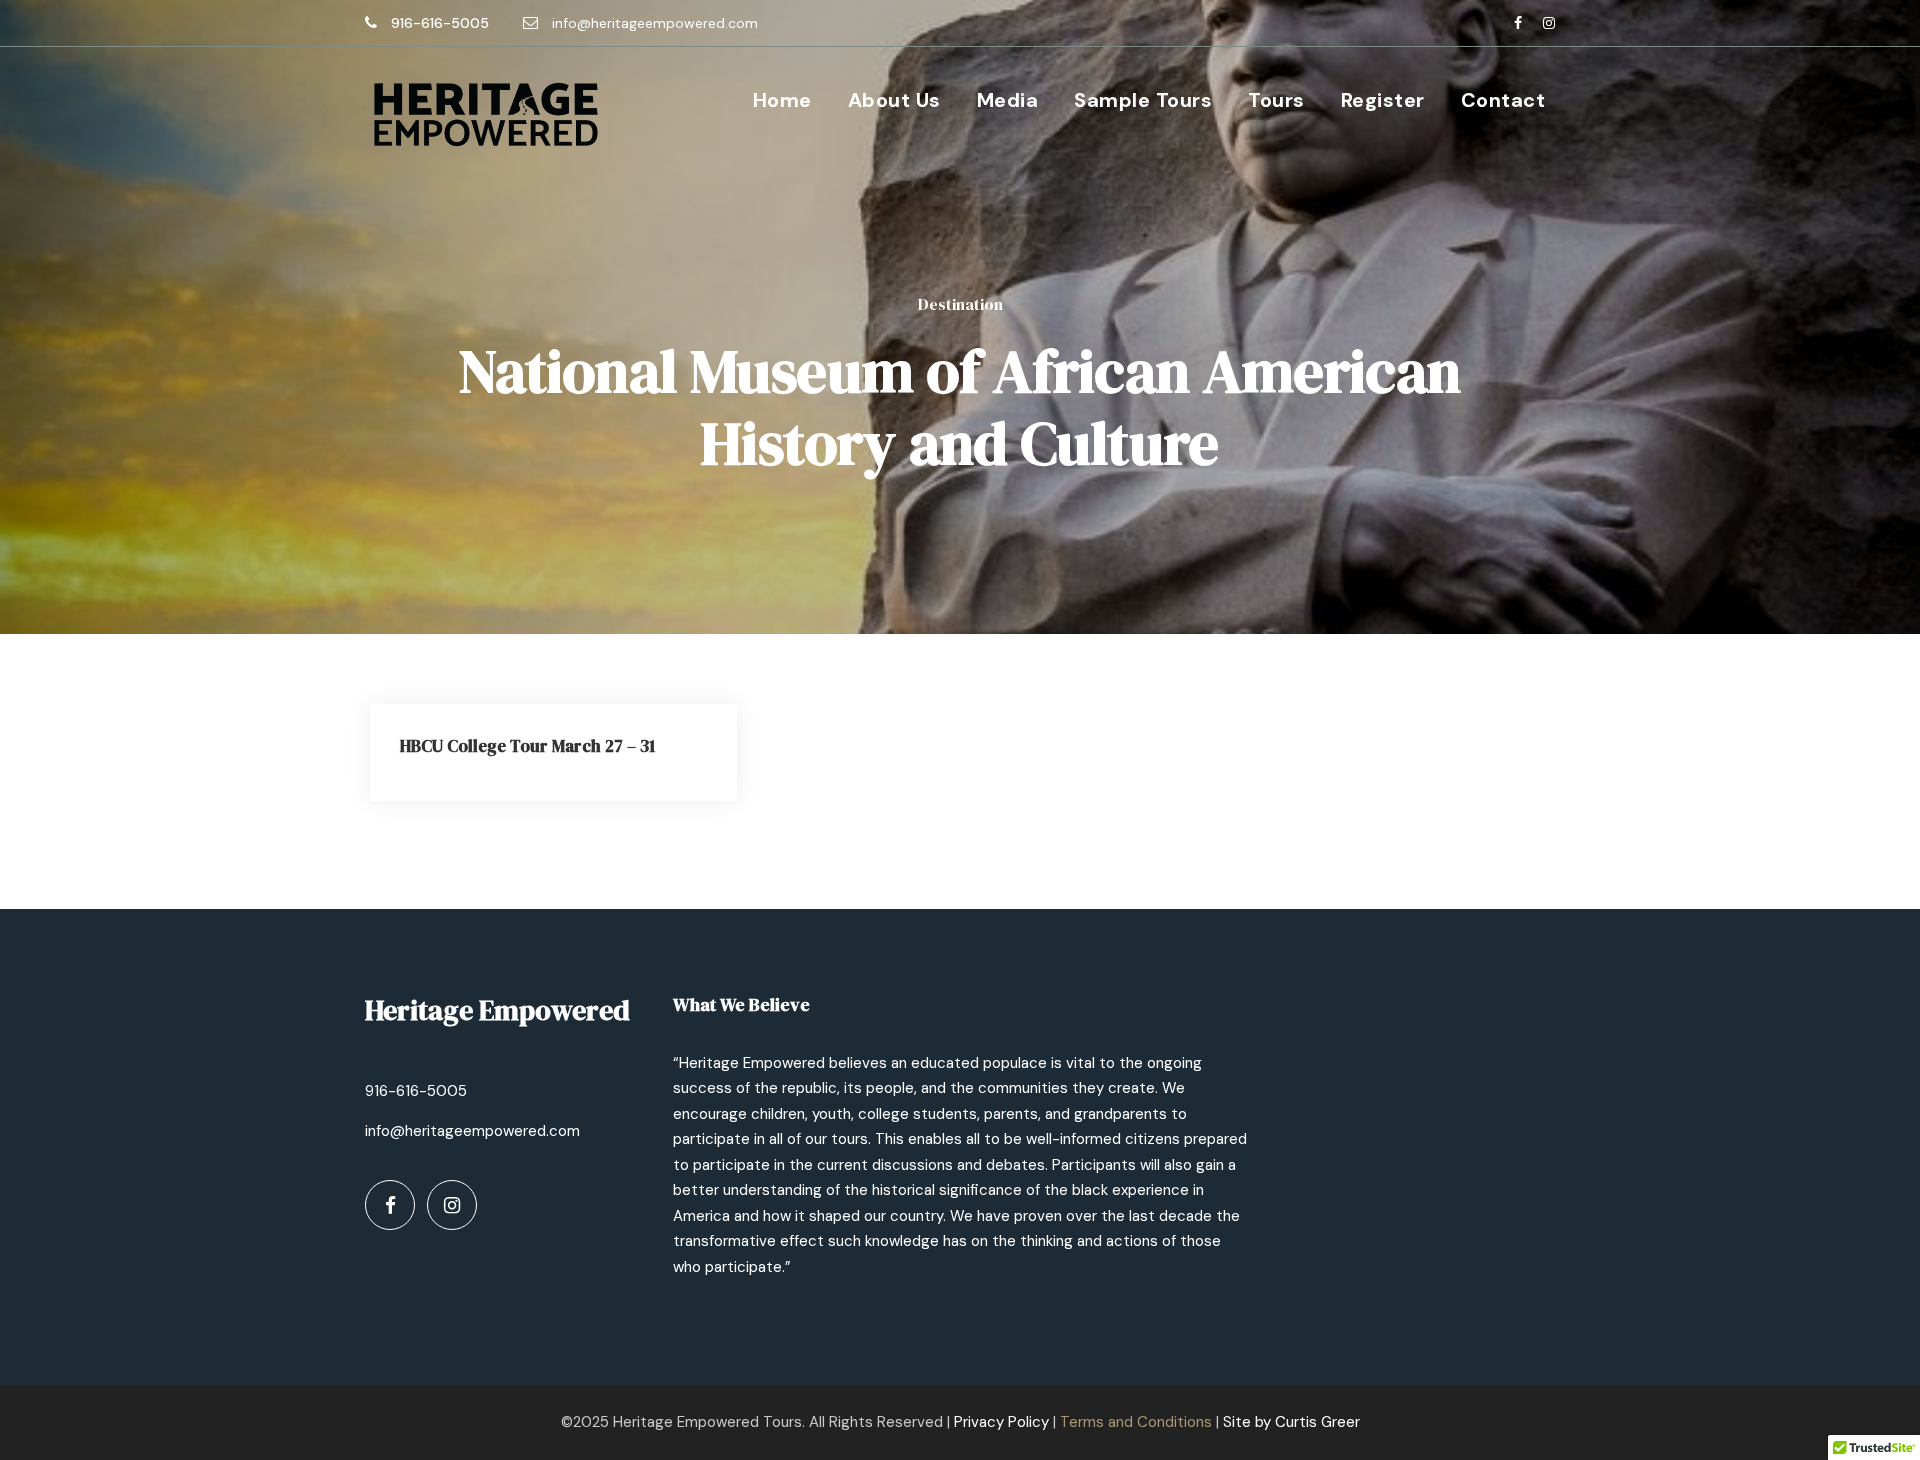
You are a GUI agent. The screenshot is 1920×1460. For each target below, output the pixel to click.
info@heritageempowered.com (655, 23)
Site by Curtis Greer (1291, 1422)
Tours (1276, 100)
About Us (894, 100)
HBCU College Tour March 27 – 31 (527, 746)
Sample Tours (1143, 100)
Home (782, 100)
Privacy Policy (1001, 1422)
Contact (1503, 100)
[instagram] (1549, 23)
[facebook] (1518, 23)
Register (1383, 100)
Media (1008, 100)
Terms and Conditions (1136, 1422)
